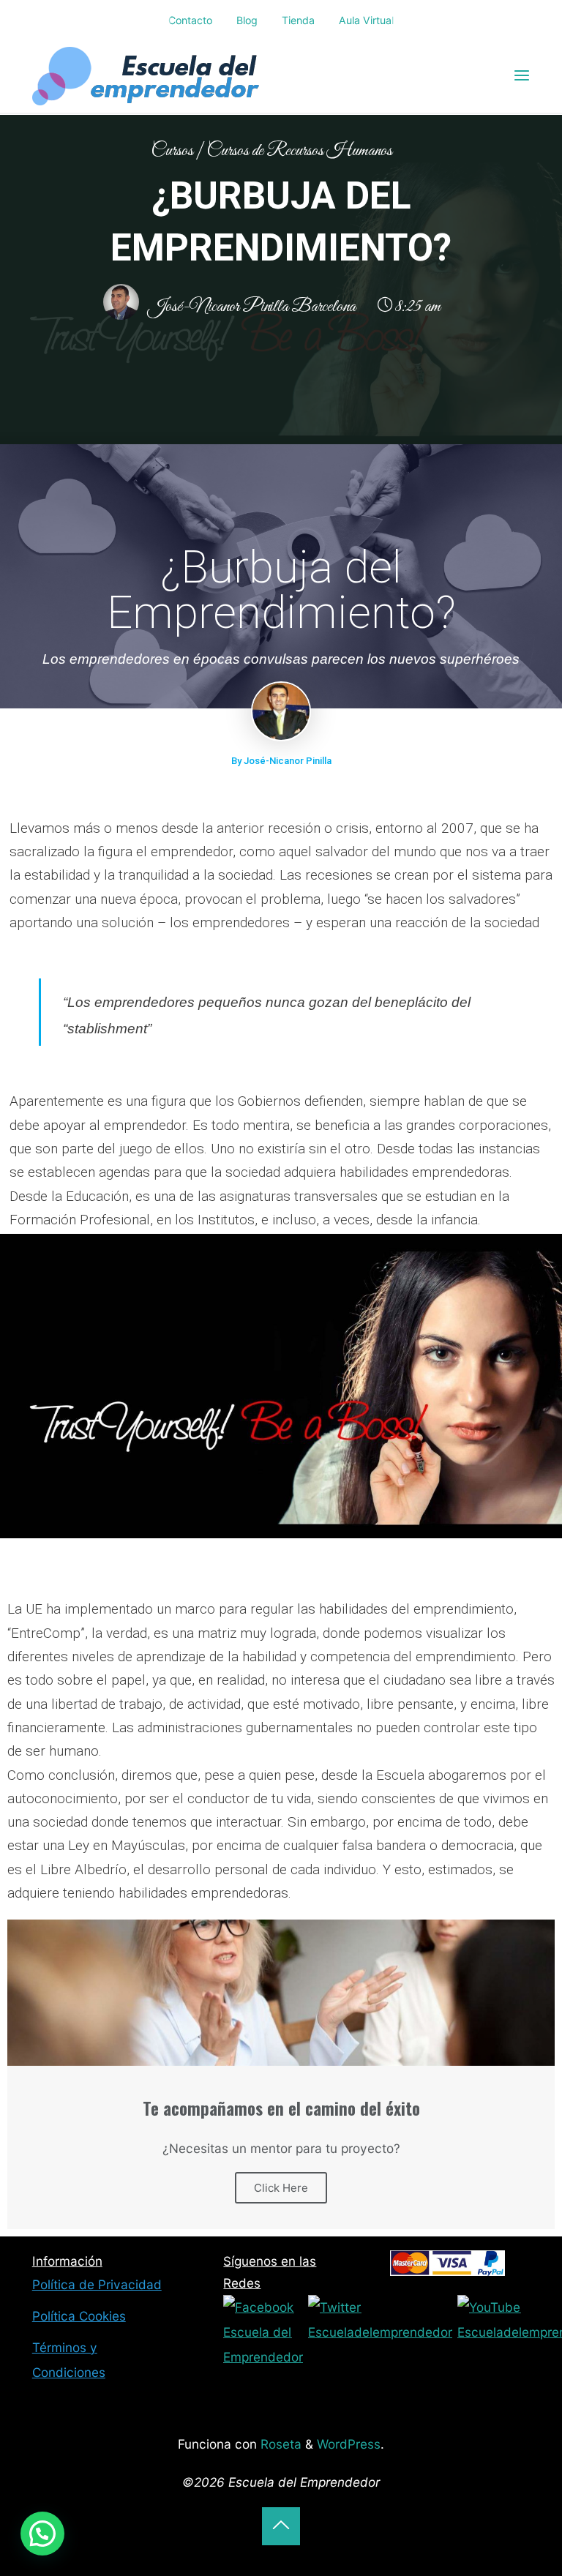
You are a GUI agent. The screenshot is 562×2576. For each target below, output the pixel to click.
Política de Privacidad (97, 2284)
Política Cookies (79, 2316)
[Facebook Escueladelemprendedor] (263, 2331)
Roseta (279, 2444)
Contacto (190, 20)
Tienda (298, 20)
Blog (247, 20)
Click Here (281, 2188)
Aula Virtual (366, 20)
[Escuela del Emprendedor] (147, 75)
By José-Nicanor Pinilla (281, 761)
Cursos (172, 151)
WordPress (349, 2444)
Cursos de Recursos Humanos (300, 151)
